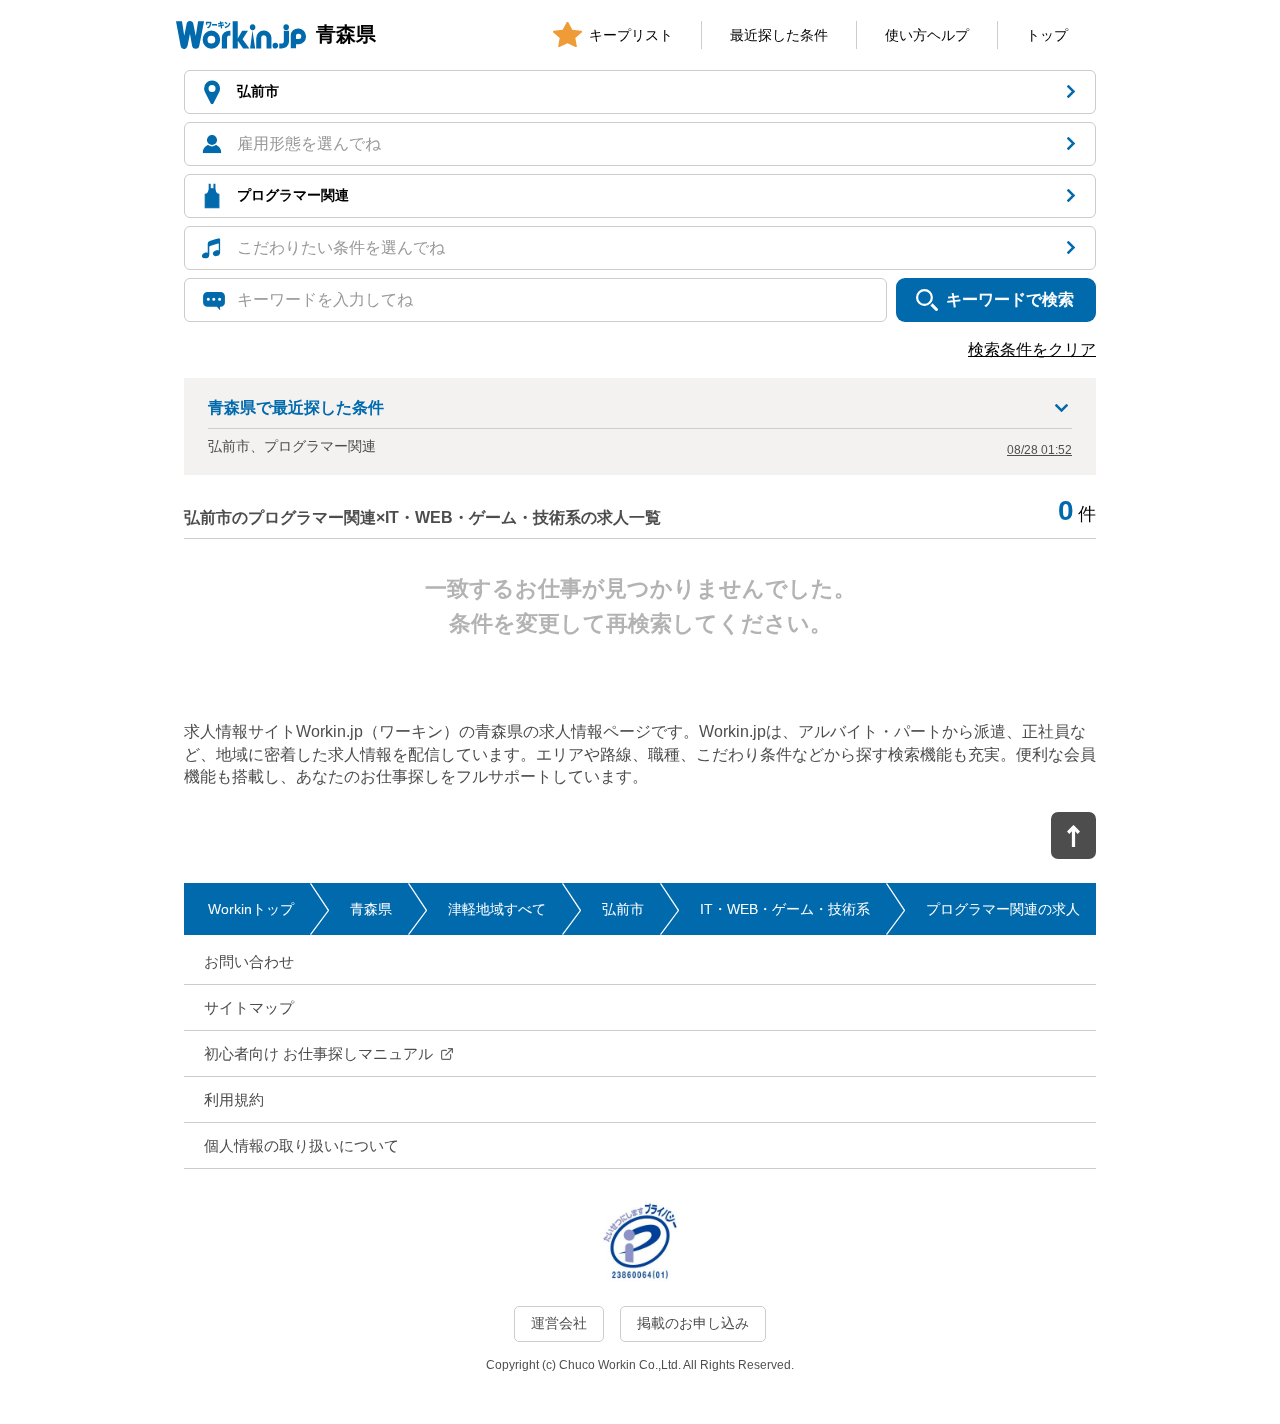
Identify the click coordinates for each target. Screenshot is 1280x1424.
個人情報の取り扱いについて (301, 1145)
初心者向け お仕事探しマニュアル (318, 1053)
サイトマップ (249, 1007)
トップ (1047, 35)
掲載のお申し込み (693, 1323)
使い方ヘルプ (927, 35)
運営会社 (559, 1323)
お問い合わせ (249, 961)
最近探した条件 (779, 35)
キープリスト (631, 35)
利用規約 (234, 1099)
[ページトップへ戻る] (1073, 835)
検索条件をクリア (1032, 349)
